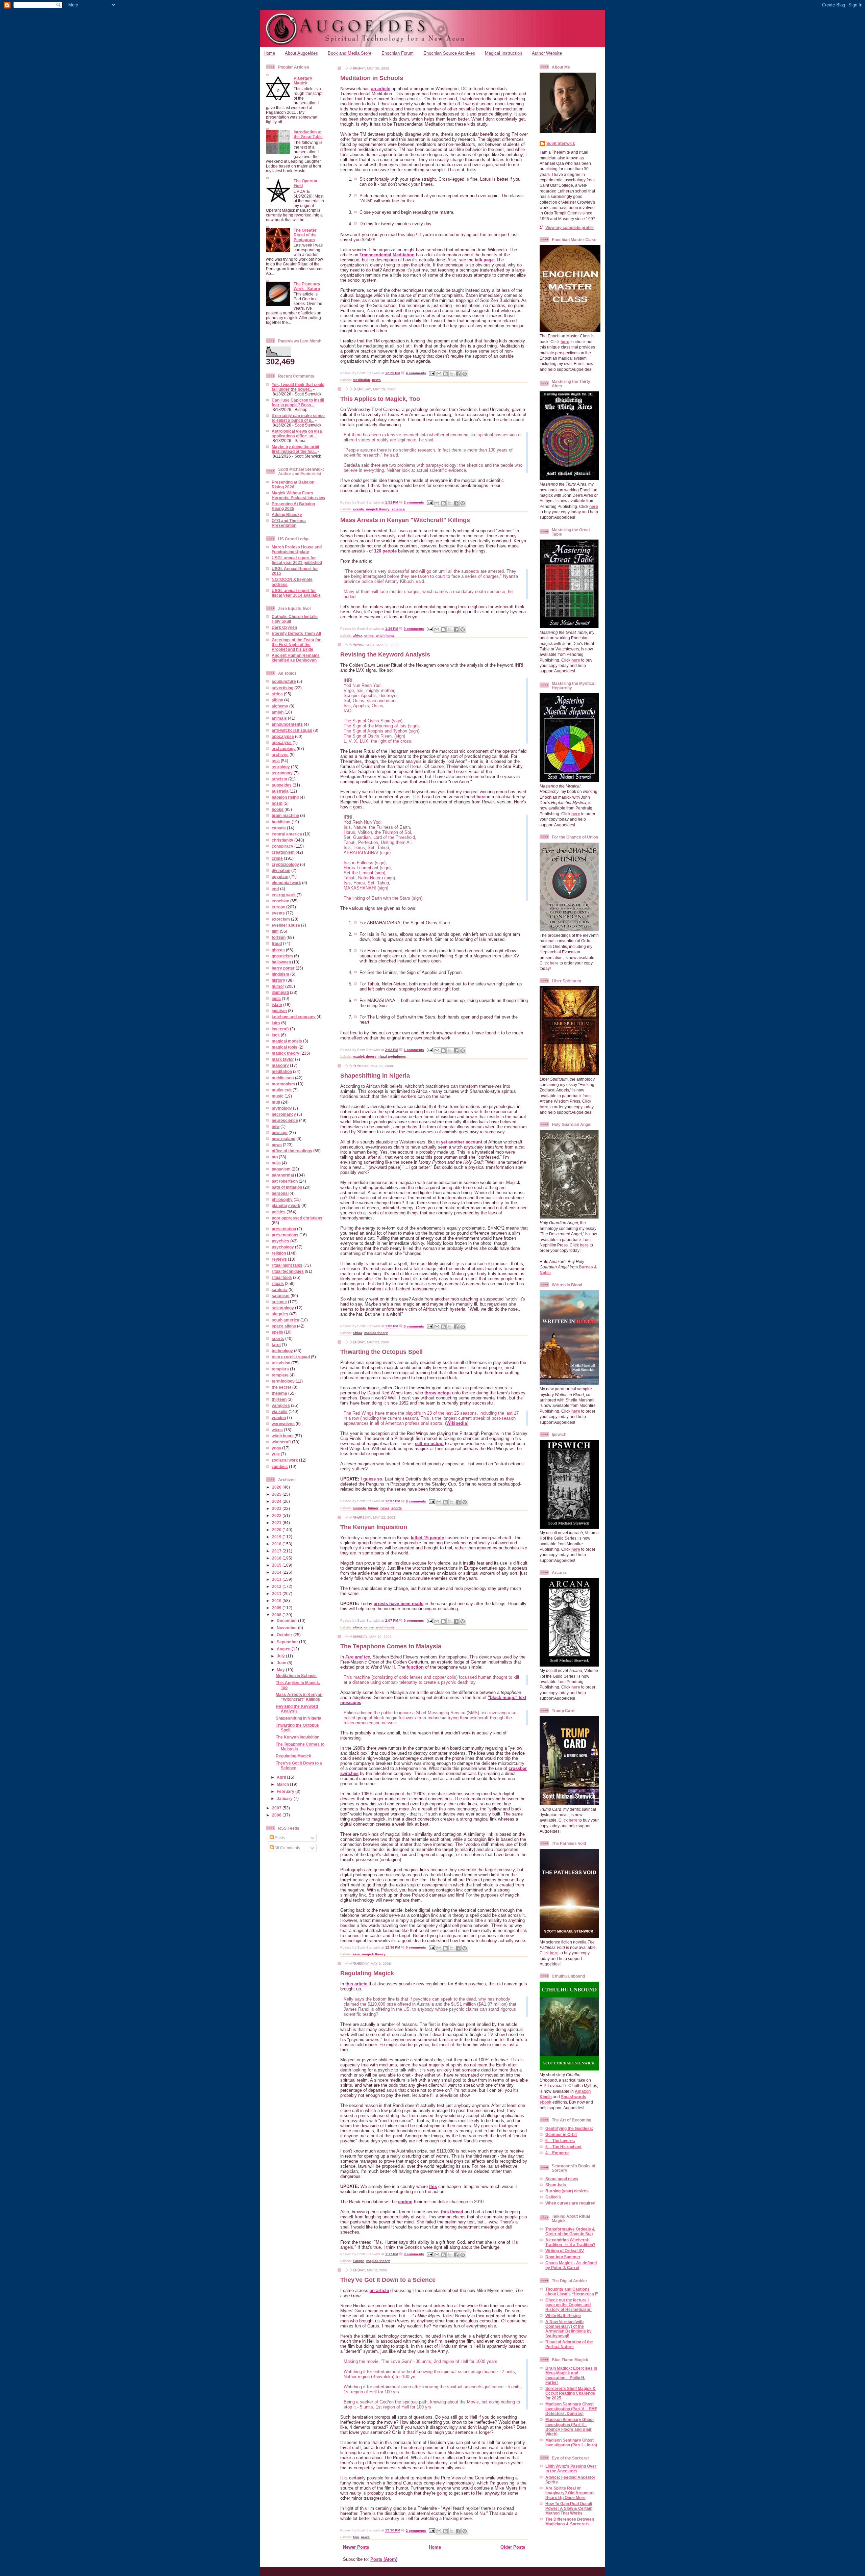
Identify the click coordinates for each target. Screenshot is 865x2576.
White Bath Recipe (563, 2315)
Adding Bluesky (287, 514)
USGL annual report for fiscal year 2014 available (296, 593)
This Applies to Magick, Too (380, 399)
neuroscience (285, 1120)
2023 (277, 1508)
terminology (283, 1381)
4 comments (416, 373)
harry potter (283, 968)
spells (277, 1332)
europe (278, 907)
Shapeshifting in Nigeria (299, 1718)
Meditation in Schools (296, 1676)
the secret (281, 1387)
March (283, 1784)
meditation (282, 1071)
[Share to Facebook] (458, 374)
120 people (385, 551)
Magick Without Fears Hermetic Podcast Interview (298, 495)
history (278, 980)
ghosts (278, 950)
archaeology (284, 749)
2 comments (414, 502)
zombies (280, 1466)
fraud (277, 943)
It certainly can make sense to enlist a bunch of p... (298, 418)
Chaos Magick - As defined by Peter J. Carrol (571, 2265)
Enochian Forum (398, 53)
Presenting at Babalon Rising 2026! (293, 484)
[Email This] (439, 374)
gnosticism (282, 956)
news (277, 1145)
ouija (276, 1163)
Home (269, 53)
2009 (277, 1608)
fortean (279, 937)
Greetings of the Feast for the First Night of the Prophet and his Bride (296, 645)
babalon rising (285, 797)
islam (277, 1004)
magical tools (285, 1047)
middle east (283, 1078)
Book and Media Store (350, 53)
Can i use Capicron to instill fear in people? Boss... (298, 402)
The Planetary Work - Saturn (307, 286)
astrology (281, 767)
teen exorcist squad (291, 1357)
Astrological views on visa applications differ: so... (297, 433)
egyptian (280, 877)
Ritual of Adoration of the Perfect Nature (569, 2344)
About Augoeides (301, 53)
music (278, 1096)
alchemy (280, 706)
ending (405, 2202)
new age (280, 1132)
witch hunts (283, 1436)
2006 (277, 1815)
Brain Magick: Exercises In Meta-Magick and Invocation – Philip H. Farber (571, 2375)
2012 (277, 1586)
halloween (281, 962)
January (285, 1798)
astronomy (282, 773)
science (279, 1302)
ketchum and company (294, 1017)
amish (278, 712)
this (433, 2186)
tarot (276, 1345)
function (415, 1667)
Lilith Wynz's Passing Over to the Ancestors (571, 2468)
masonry (280, 1065)
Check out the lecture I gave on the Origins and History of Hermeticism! (569, 2305)
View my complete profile (570, 227)
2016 (277, 1558)
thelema (279, 1393)
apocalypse (283, 736)
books (278, 809)
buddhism (281, 822)
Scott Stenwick (561, 143)
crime (277, 858)
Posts (279, 1838)
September (288, 1642)
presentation (284, 1229)
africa (277, 694)
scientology (283, 1308)
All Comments (287, 1848)
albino (277, 700)
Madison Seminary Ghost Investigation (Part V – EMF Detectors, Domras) (571, 2409)
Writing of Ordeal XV (565, 2251)
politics (279, 1212)
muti (276, 1102)
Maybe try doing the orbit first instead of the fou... (295, 449)
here (481, 797)
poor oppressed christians (297, 1218)
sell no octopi (429, 1444)
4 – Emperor (557, 2153)
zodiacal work (285, 1460)
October (285, 1635)
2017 (277, 1551)
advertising (282, 688)
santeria (280, 1290)
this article (356, 1984)
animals (279, 718)
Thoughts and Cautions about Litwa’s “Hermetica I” (572, 2291)
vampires (281, 1405)
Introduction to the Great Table (308, 134)
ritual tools (282, 1277)
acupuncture (284, 681)
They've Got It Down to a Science (388, 2280)
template (280, 1375)
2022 (277, 1515)
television (281, 1363)
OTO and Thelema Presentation (289, 523)
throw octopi (438, 1393)
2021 (277, 1523)
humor (278, 986)
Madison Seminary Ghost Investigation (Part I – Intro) (571, 2442)
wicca (277, 1430)
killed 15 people (427, 1538)
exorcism (281, 919)
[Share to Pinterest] (465, 374)
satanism (281, 1296)
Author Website (547, 53)
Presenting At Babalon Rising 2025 (293, 506)
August (284, 1649)
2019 (277, 1537)
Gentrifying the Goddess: (569, 2128)
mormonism (283, 1084)
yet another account (462, 1142)
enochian (280, 901)
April (282, 1777)
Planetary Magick (303, 81)
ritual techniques (288, 1271)
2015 (277, 1565)
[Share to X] (452, 374)
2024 (277, 1501)
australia (280, 791)
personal (280, 1193)
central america (287, 834)
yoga (276, 1448)
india (276, 998)
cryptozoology (285, 864)
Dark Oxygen (284, 627)
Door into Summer (563, 2257)
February (286, 1791)
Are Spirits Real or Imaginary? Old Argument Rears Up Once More (570, 2493)
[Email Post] (431, 373)
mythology (282, 1108)
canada (279, 828)
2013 (277, 1579)
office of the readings (292, 1151)
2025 (277, 1494)
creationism (283, 852)
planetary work (286, 1205)
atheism (279, 779)
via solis (280, 1411)
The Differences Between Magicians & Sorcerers (570, 2521)
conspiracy (282, 846)
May (281, 1670)
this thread (452, 2212)
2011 (277, 1593)
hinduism (280, 974)
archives (280, 755)
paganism (281, 1169)
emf (275, 889)
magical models (287, 1041)
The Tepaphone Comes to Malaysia (391, 1646)
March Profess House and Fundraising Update (297, 549)
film (275, 931)
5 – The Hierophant (563, 2147)
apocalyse (282, 742)
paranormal (283, 1175)
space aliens (284, 1326)
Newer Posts (356, 2547)
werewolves (283, 1424)
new (276, 1126)
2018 (277, 1544)
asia (276, 761)
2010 (277, 1601)
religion (279, 1253)
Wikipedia (457, 1423)
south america (286, 1320)
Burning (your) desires (567, 2191)
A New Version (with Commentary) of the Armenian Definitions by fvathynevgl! (569, 2329)
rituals (278, 1283)
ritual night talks (287, 1265)
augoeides (282, 785)
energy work (284, 895)
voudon (279, 1418)
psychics (280, 1241)
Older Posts (513, 2547)
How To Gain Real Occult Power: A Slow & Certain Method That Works (569, 2508)
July (281, 1656)
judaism (279, 1011)
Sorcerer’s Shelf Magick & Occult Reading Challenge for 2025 (571, 2393)
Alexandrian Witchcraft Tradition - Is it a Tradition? (570, 2242)
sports (278, 1338)
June (282, 1663)
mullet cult (282, 1090)
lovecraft (280, 1029)
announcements (287, 724)
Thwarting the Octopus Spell (381, 1352)
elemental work (286, 883)
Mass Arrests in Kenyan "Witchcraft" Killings (299, 1697)
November (287, 1628)
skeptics (280, 1314)
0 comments (414, 629)
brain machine (285, 815)
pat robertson (285, 1181)
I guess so (371, 1479)
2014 (277, 1572)
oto (275, 1157)
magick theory (286, 1053)
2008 (277, 1615)
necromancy (284, 1114)
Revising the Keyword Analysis (297, 1709)
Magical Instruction (503, 53)
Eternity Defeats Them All (296, 633)
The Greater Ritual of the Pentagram (305, 235)
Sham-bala (556, 2185)
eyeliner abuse (286, 925)
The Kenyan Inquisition (298, 1737)
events (278, 913)
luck (276, 1035)
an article (381, 89)
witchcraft (281, 1442)
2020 (277, 1530)
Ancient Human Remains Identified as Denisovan (296, 658)
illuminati (280, 992)
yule (276, 1454)
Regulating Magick (293, 1756)
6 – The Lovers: (560, 2141)
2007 (277, 1808)
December (287, 1620)
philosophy (282, 1199)
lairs (276, 1023)
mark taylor (283, 1059)
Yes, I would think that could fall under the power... (298, 387)
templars (280, 1369)
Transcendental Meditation (387, 255)
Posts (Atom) (384, 2559)
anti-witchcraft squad (292, 730)
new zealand (283, 1139)
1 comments (414, 1050)
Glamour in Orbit (561, 2134)
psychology (283, 1247)
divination (281, 870)
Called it (553, 2197)
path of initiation (287, 1187)
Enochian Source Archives (449, 53)
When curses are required (570, 2203)
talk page (484, 260)
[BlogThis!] (445, 374)
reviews (279, 1259)
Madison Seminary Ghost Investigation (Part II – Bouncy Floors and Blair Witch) (570, 2427)
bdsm (277, 803)
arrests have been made (399, 1604)
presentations (285, 1235)
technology (282, 1351)
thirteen (279, 1399)
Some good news (562, 2179)
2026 (277, 1487)
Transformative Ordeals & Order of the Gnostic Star (570, 2231)
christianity (282, 840)
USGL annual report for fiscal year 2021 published (297, 560)
